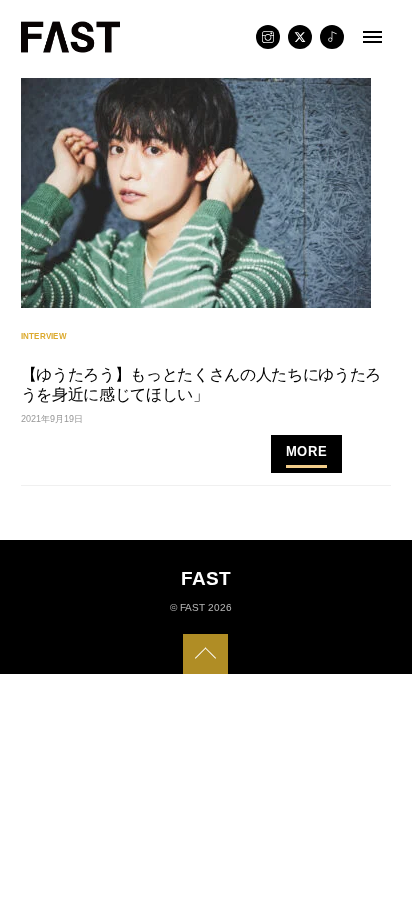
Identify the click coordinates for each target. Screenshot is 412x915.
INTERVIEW (44, 336)
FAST (192, 607)
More (307, 451)
